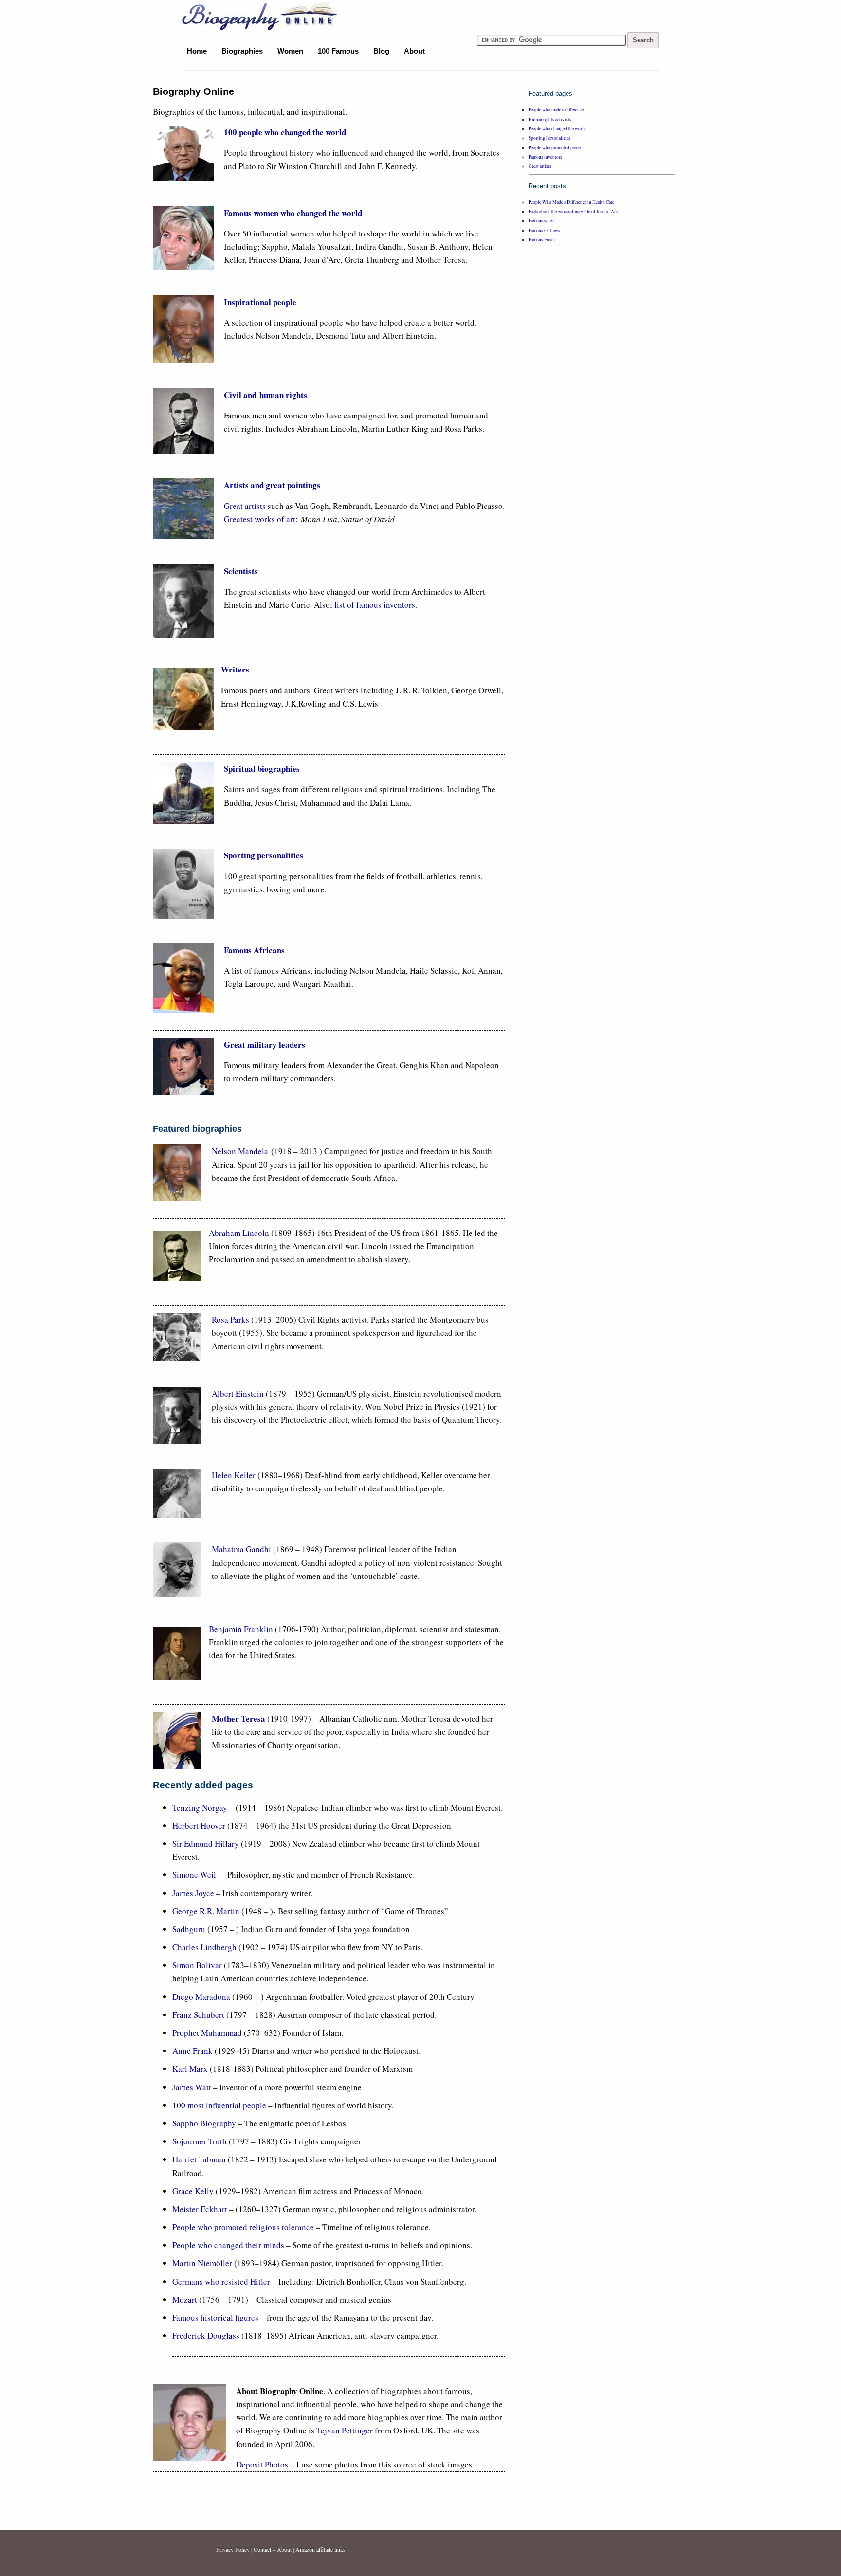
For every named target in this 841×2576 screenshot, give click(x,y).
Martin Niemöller (202, 2263)
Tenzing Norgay (200, 1807)
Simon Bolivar (197, 1965)
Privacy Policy (233, 2549)
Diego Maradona (201, 1997)
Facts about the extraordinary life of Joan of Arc (573, 211)
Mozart (185, 2299)
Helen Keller (235, 1475)
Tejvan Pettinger (345, 2430)
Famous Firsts (542, 240)
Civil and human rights (265, 395)
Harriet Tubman (199, 2159)
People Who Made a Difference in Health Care (571, 202)
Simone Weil (195, 1875)
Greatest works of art (260, 519)
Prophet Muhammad (207, 2033)
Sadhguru (189, 1929)
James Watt (192, 2087)
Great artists (245, 506)
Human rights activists (550, 119)
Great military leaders (265, 1044)
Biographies (242, 51)
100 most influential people (219, 2105)
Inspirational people (260, 302)
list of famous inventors (375, 605)
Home (197, 51)
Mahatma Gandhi (241, 1549)
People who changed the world (557, 129)
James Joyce (193, 1893)
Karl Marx (190, 2069)
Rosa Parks (231, 1319)
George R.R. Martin (206, 1911)
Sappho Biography (204, 2123)
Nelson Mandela (240, 1151)
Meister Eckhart (201, 2209)
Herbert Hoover (199, 1825)
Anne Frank (192, 2051)
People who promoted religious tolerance (243, 2227)
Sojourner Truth (200, 2141)
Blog (381, 51)
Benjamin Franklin (241, 1629)
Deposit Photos (262, 2464)
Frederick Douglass (206, 2335)
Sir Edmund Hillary (206, 1843)
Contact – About (273, 2549)
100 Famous (338, 51)
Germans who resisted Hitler (221, 2281)
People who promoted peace (555, 148)
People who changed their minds (228, 2245)
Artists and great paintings (272, 485)
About (414, 51)
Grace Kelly (193, 2191)
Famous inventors (545, 157)
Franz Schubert (198, 2015)
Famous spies (541, 221)
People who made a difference (556, 110)
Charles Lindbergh (204, 1947)
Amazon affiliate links (320, 2549)
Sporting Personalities (549, 138)
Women (290, 51)
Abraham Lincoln (239, 1233)
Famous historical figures (215, 2317)
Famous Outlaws (544, 230)
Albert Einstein (238, 1393)
